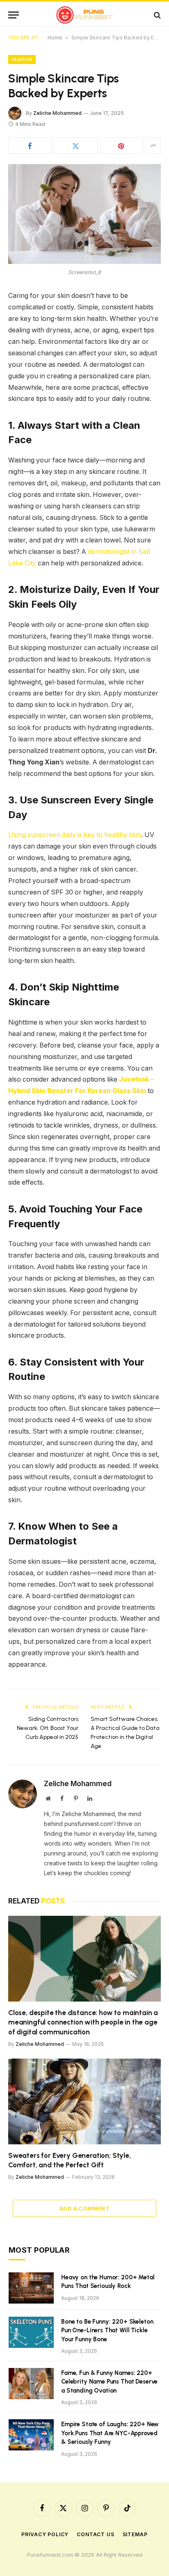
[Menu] (14, 15)
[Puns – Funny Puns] (85, 15)
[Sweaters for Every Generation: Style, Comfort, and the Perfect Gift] (84, 2101)
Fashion (22, 59)
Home (55, 38)
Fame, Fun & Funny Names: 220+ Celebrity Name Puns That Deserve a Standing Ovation (109, 2382)
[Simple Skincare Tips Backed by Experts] (84, 214)
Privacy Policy (45, 2534)
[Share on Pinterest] (121, 146)
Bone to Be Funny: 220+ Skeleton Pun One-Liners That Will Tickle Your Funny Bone (107, 2330)
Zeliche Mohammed (57, 113)
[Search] (156, 15)
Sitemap (135, 2534)
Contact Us (95, 2534)
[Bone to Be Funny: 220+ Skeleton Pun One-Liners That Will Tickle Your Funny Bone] (31, 2332)
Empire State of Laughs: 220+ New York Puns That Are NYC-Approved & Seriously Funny (110, 2433)
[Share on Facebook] (30, 146)
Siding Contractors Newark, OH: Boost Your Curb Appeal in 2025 (48, 1728)
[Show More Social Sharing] (153, 146)
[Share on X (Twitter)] (75, 146)
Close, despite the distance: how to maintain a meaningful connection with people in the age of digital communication (83, 2022)
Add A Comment (84, 2208)
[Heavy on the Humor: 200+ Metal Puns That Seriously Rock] (31, 2288)
